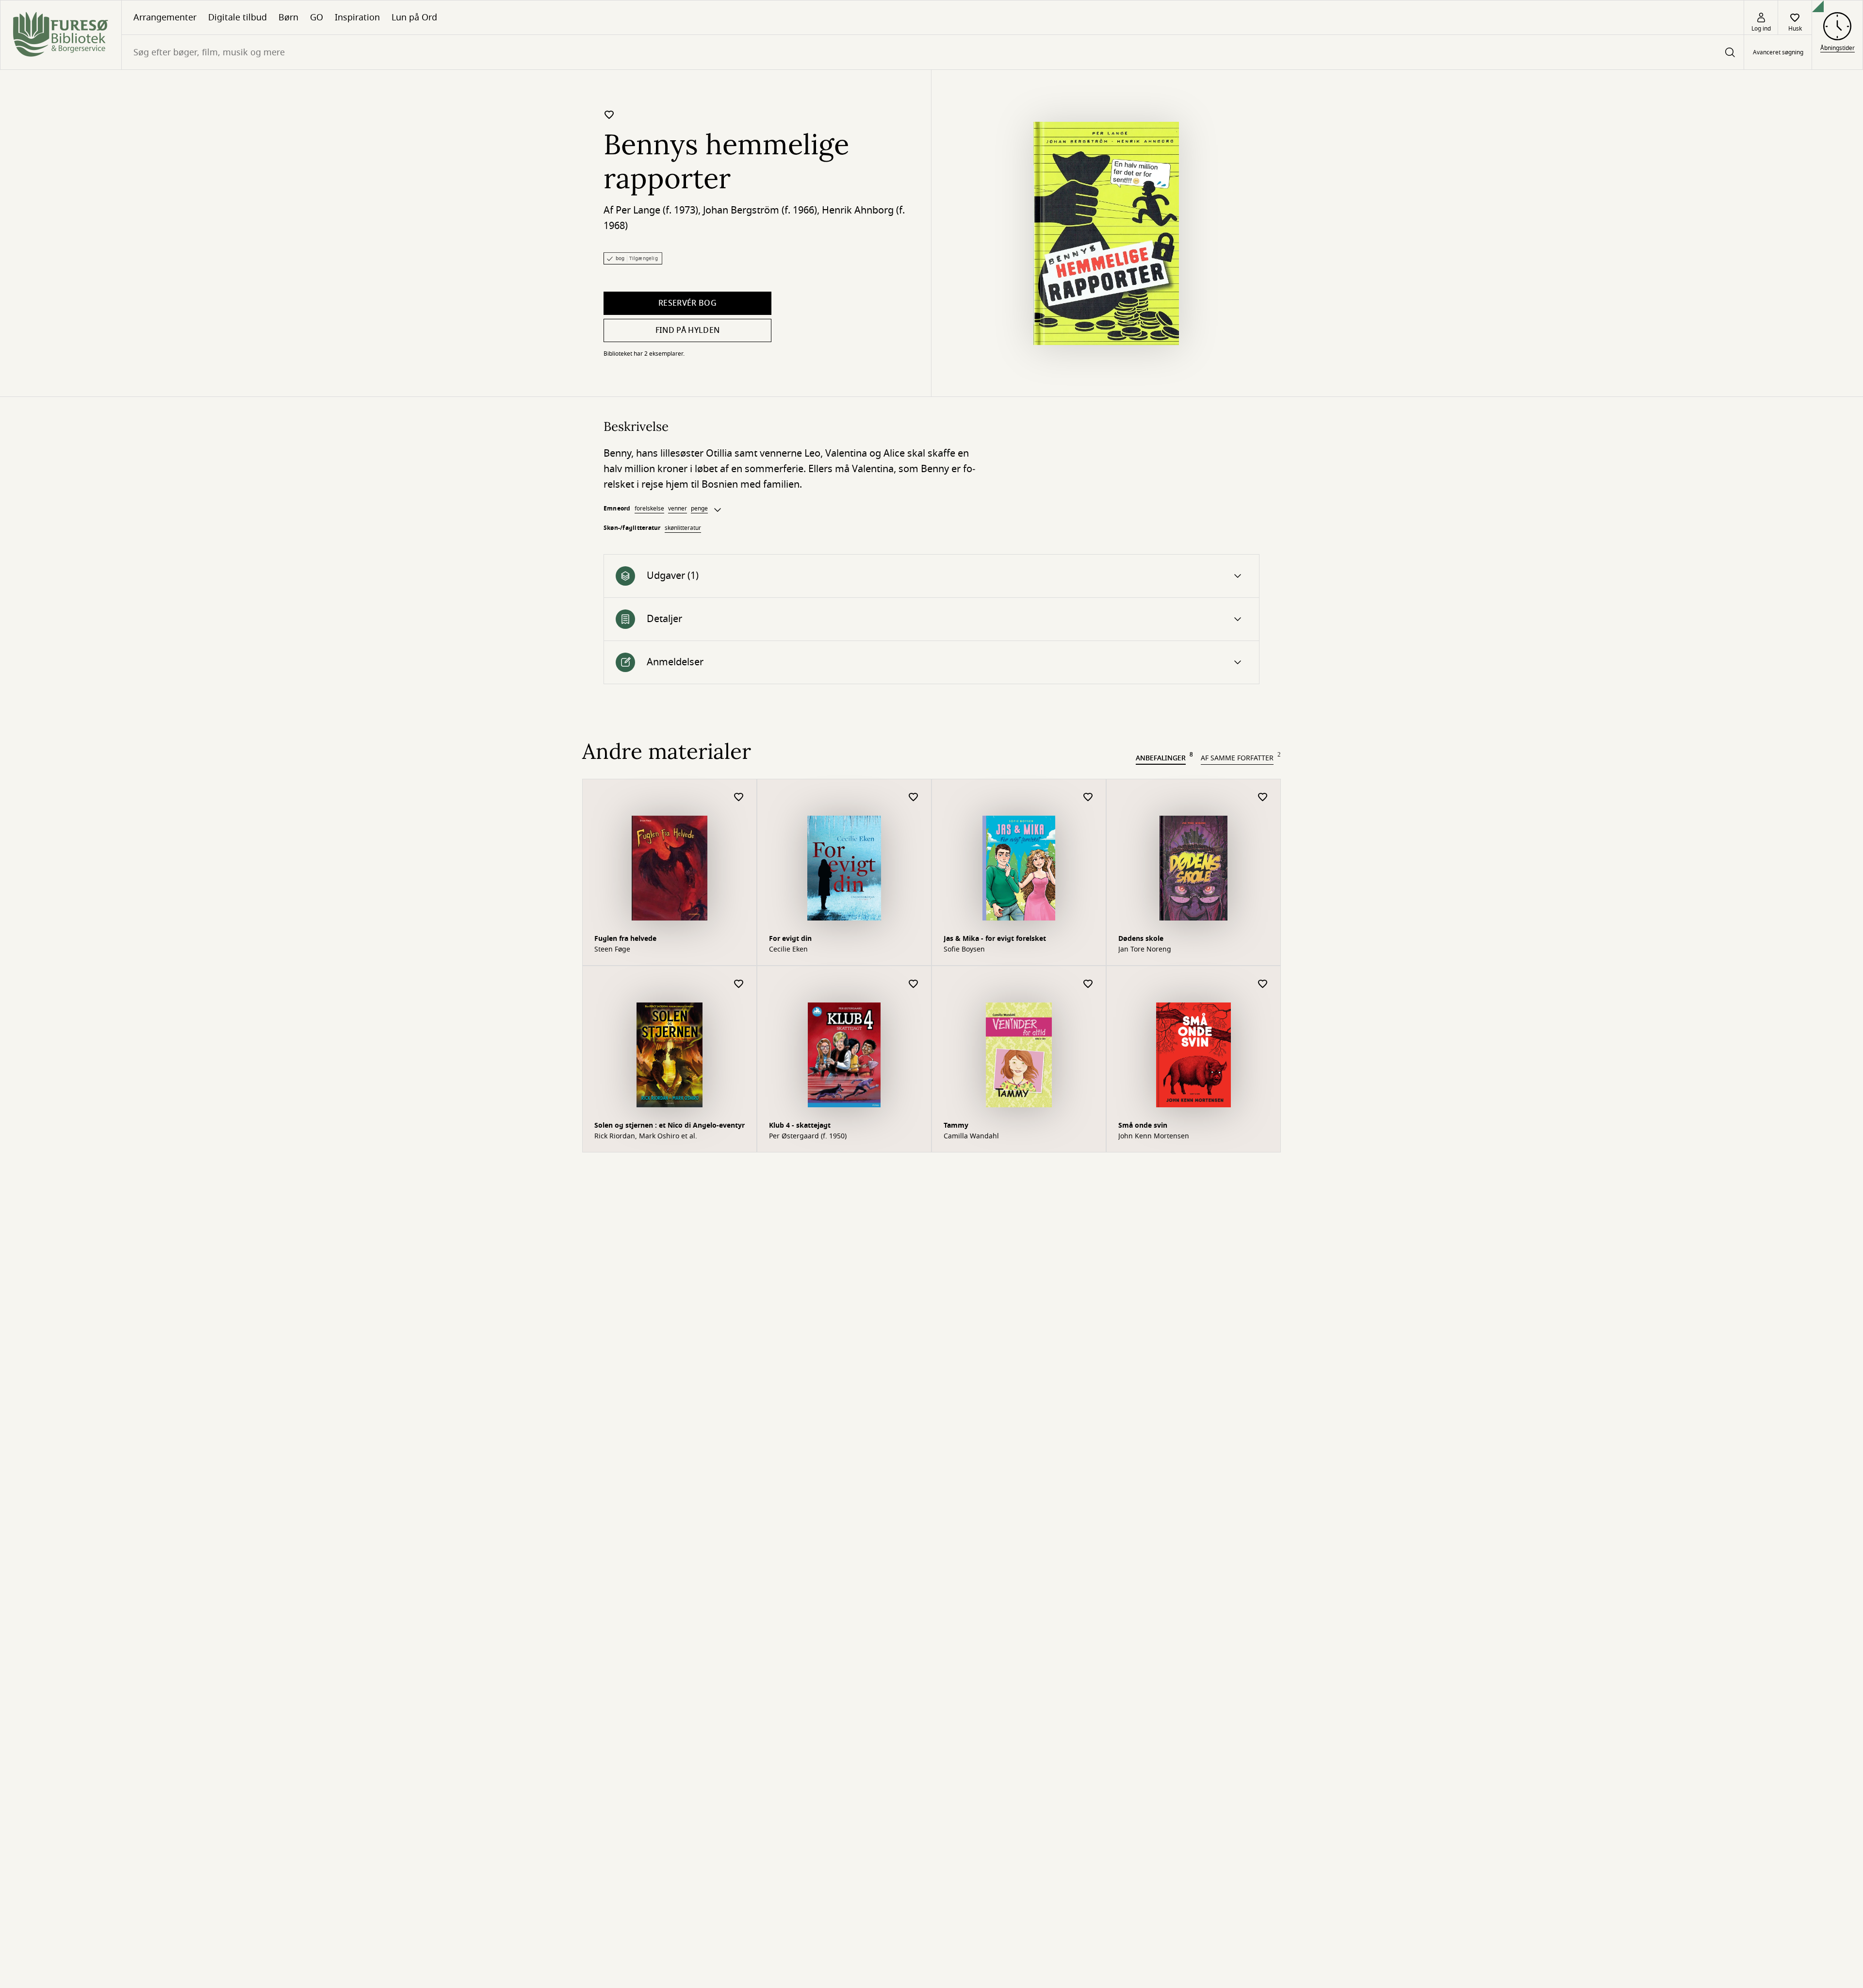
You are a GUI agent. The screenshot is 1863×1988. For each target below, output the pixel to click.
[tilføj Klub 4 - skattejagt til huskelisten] (914, 984)
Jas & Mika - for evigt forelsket (995, 939)
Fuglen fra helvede (625, 939)
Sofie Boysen (964, 950)
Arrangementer (165, 17)
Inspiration (357, 17)
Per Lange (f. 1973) (657, 210)
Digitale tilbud (237, 17)
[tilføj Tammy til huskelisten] (1088, 984)
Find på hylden (687, 330)
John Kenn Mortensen (1154, 1136)
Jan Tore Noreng (1145, 950)
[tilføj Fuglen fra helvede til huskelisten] (739, 797)
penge (699, 509)
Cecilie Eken (788, 950)
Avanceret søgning (1778, 52)
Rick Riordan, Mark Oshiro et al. (646, 1136)
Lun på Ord (414, 17)
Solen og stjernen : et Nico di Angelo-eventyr (670, 1125)
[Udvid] (718, 510)
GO (317, 17)
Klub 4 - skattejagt (800, 1125)
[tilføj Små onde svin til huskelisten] (1263, 984)
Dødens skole (1141, 939)
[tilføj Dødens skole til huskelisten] (1263, 797)
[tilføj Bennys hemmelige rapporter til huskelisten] (609, 115)
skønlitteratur (683, 528)
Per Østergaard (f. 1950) (808, 1136)
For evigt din (790, 939)
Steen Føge (612, 950)
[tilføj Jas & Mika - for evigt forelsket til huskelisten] (1088, 797)
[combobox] (933, 52)
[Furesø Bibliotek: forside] (61, 35)
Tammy (956, 1125)
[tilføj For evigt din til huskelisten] (914, 797)
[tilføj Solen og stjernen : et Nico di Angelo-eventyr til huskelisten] (739, 984)
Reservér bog (687, 303)
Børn (288, 17)
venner (678, 509)
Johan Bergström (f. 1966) (760, 210)
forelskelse (649, 509)
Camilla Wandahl (971, 1136)
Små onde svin (1143, 1125)
